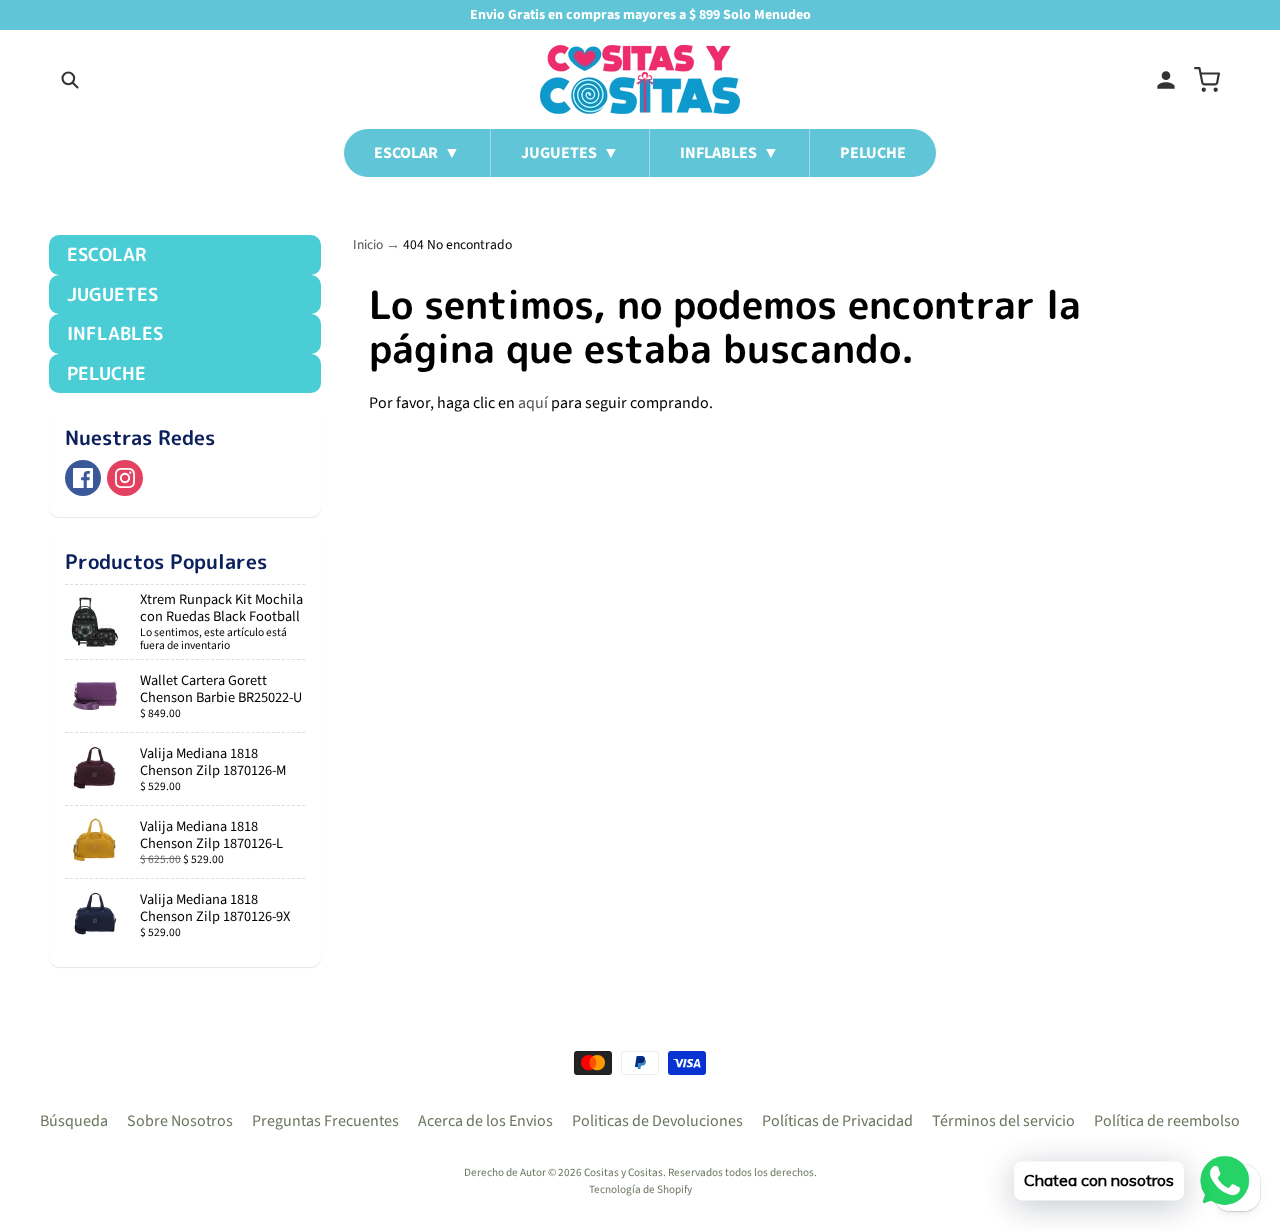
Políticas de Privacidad (837, 1121)
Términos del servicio (1003, 1121)
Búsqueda (74, 1121)
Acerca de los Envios (485, 1121)
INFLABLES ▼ (729, 153)
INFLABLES (115, 333)
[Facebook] (83, 478)
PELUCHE (873, 153)
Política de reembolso (1167, 1121)
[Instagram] (125, 478)
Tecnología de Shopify (640, 1189)
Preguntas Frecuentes (325, 1121)
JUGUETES (112, 294)
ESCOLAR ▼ (417, 153)
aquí (533, 403)
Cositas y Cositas (623, 1172)
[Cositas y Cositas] (640, 79)
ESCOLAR (106, 254)
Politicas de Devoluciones (657, 1121)
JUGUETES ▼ (570, 153)
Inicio (368, 244)
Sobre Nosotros (180, 1121)
